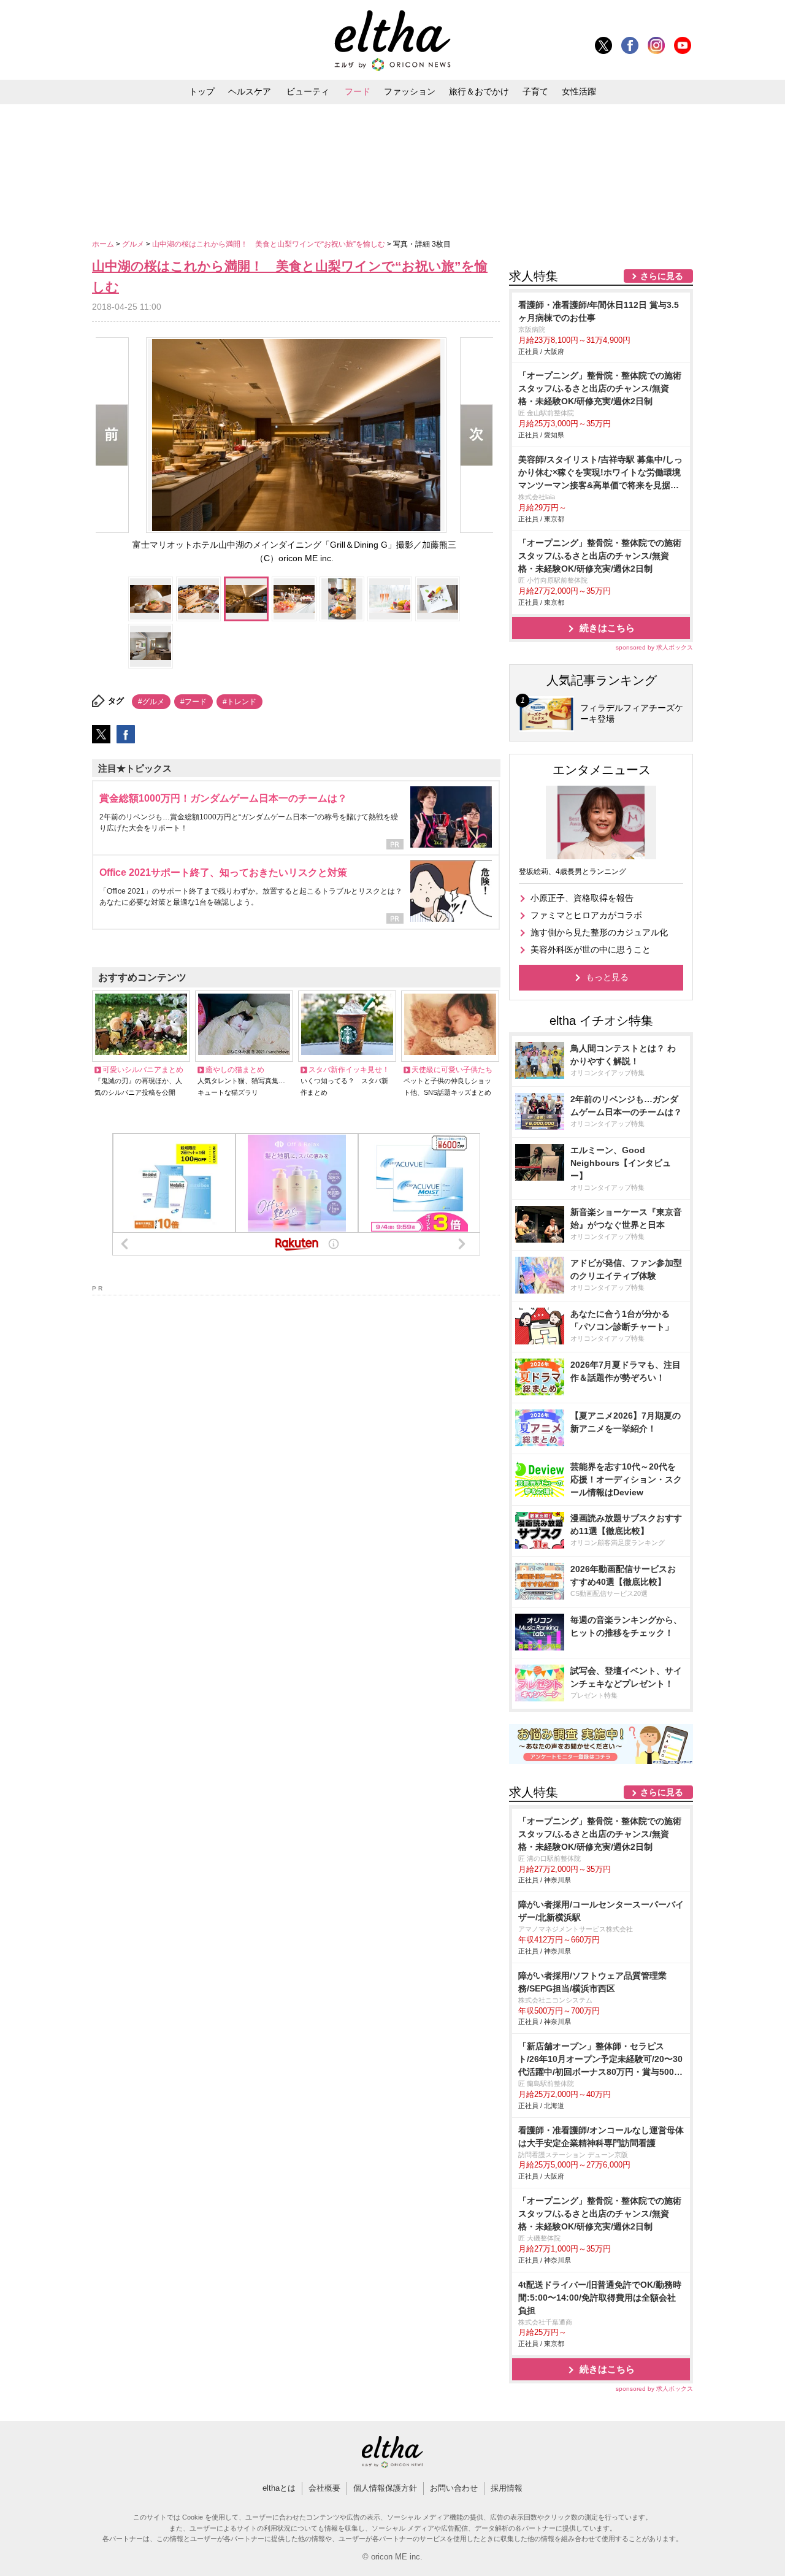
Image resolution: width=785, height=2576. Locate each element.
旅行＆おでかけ (479, 91)
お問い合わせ (454, 2488)
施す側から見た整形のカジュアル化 (599, 932)
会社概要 (324, 2488)
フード (358, 91)
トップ (202, 91)
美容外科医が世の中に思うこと (591, 949)
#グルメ (151, 702)
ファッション (410, 91)
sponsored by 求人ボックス (654, 647)
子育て (535, 91)
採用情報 (507, 2488)
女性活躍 (579, 91)
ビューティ (308, 91)
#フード (193, 702)
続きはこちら (607, 628)
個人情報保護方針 (385, 2488)
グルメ (134, 244)
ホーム (104, 244)
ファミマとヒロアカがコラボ (586, 915)
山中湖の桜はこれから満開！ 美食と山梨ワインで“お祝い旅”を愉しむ (270, 244)
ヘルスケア (250, 91)
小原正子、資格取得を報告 (582, 898)
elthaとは (279, 2488)
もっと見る (607, 977)
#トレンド (239, 702)
